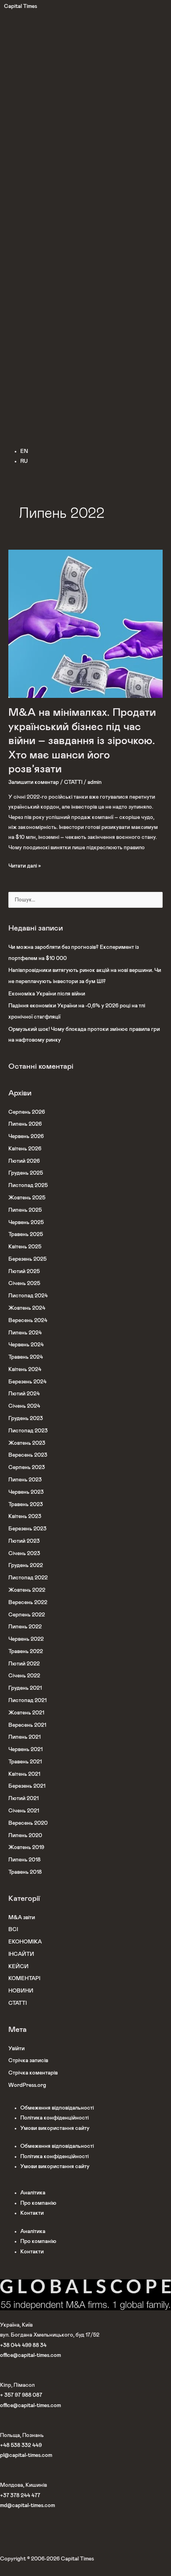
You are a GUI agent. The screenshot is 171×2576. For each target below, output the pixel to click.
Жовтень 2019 (26, 1847)
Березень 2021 (27, 1786)
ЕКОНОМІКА (25, 1942)
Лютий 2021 (23, 1798)
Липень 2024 (25, 1333)
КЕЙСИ (18, 1967)
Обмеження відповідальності (57, 2108)
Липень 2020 (25, 1836)
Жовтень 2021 (26, 1713)
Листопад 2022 (28, 1578)
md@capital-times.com (27, 2505)
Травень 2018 (25, 1872)
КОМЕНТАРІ (24, 1979)
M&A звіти (22, 1918)
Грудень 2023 (26, 1418)
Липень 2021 (24, 1737)
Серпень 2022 (27, 1615)
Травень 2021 (25, 1762)
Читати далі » (25, 865)
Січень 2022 (24, 1676)
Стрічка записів (28, 2061)
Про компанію (38, 2203)
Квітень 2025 (25, 1247)
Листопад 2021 (27, 1700)
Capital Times (20, 6)
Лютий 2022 (24, 1664)
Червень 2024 (26, 1345)
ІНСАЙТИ (21, 1954)
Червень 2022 (26, 1639)
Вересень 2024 (28, 1320)
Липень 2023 (25, 1480)
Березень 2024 (27, 1382)
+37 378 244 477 (20, 2496)
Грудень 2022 (26, 1565)
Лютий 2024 (24, 1394)
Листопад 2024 (28, 1296)
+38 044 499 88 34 (23, 2345)
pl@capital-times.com (26, 2455)
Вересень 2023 (28, 1455)
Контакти (32, 2213)
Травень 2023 (26, 1504)
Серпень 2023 (27, 1467)
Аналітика (33, 2193)
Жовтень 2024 (27, 1308)
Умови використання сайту (55, 2128)
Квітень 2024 (25, 1369)
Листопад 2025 (28, 1185)
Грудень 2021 (25, 1688)
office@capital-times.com (30, 2355)
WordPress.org (27, 2085)
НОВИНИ (21, 1991)
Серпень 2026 (27, 1112)
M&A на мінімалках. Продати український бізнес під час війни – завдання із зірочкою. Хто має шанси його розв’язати (82, 741)
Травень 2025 (26, 1234)
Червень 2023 (26, 1492)
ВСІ (13, 1930)
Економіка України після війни (47, 994)
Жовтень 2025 (27, 1198)
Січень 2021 (24, 1811)
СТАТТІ (73, 782)
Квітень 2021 (24, 1774)
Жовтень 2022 (27, 1590)
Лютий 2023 (24, 1541)
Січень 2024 (24, 1406)
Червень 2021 (25, 1749)
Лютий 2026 (24, 1161)
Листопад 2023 (28, 1431)
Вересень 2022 (28, 1602)
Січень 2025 (24, 1283)
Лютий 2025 (24, 1271)
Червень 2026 (26, 1136)
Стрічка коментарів (33, 2073)
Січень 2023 (24, 1553)
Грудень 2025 (26, 1173)
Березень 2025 (27, 1259)
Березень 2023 (27, 1529)
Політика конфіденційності (54, 2118)
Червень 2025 (26, 1222)
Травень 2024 (26, 1357)
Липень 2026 (25, 1124)
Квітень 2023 (25, 1516)
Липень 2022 (25, 1627)
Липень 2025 (25, 1210)
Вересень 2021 (27, 1725)
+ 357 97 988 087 (21, 2395)
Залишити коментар (34, 782)
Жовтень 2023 (27, 1443)
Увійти (17, 2049)
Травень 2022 (26, 1651)
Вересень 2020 (28, 1823)
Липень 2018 (24, 1860)
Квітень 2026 (25, 1149)
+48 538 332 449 (21, 2445)
